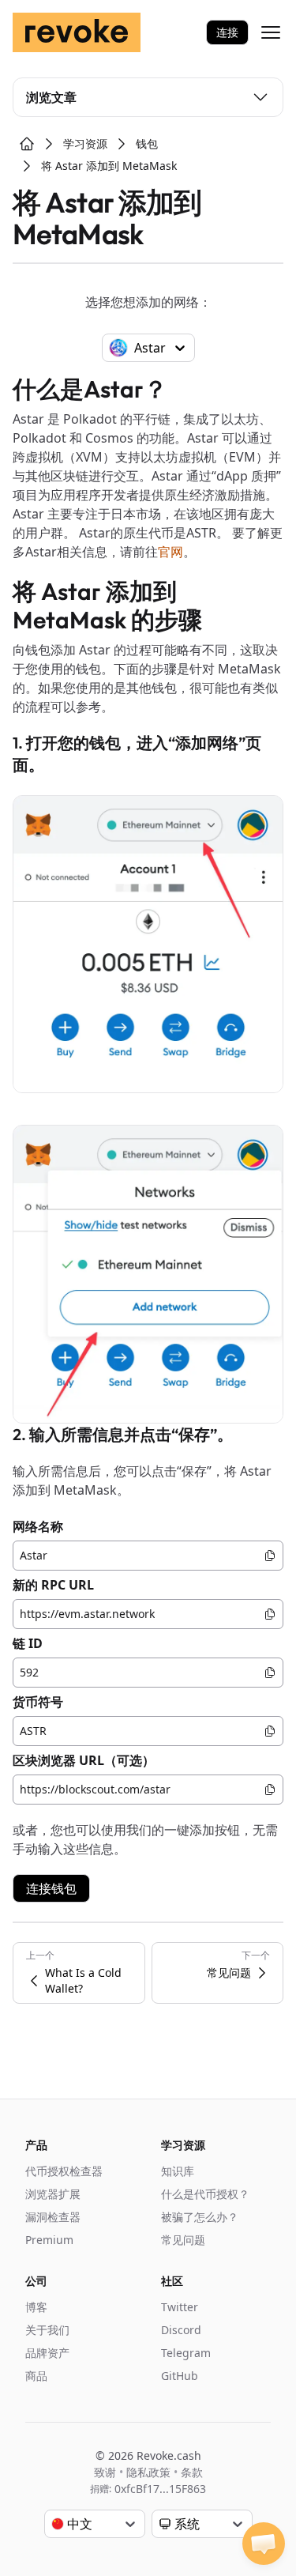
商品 (36, 2376)
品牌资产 (47, 2353)
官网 (170, 552)
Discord (181, 2330)
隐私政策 (148, 2472)
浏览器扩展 (53, 2194)
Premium (49, 2240)
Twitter (180, 2307)
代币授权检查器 (64, 2171)
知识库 (178, 2171)
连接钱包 (51, 1888)
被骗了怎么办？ (200, 2217)
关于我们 (47, 2330)
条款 (192, 2472)
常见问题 (183, 2240)
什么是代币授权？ (205, 2194)
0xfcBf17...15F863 (160, 2489)
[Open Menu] (271, 32)
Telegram (186, 2353)
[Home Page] (27, 144)
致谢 (105, 2472)
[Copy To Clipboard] (270, 1556)
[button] (264, 2544)
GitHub (180, 2376)
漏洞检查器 (53, 2217)
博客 (36, 2307)
